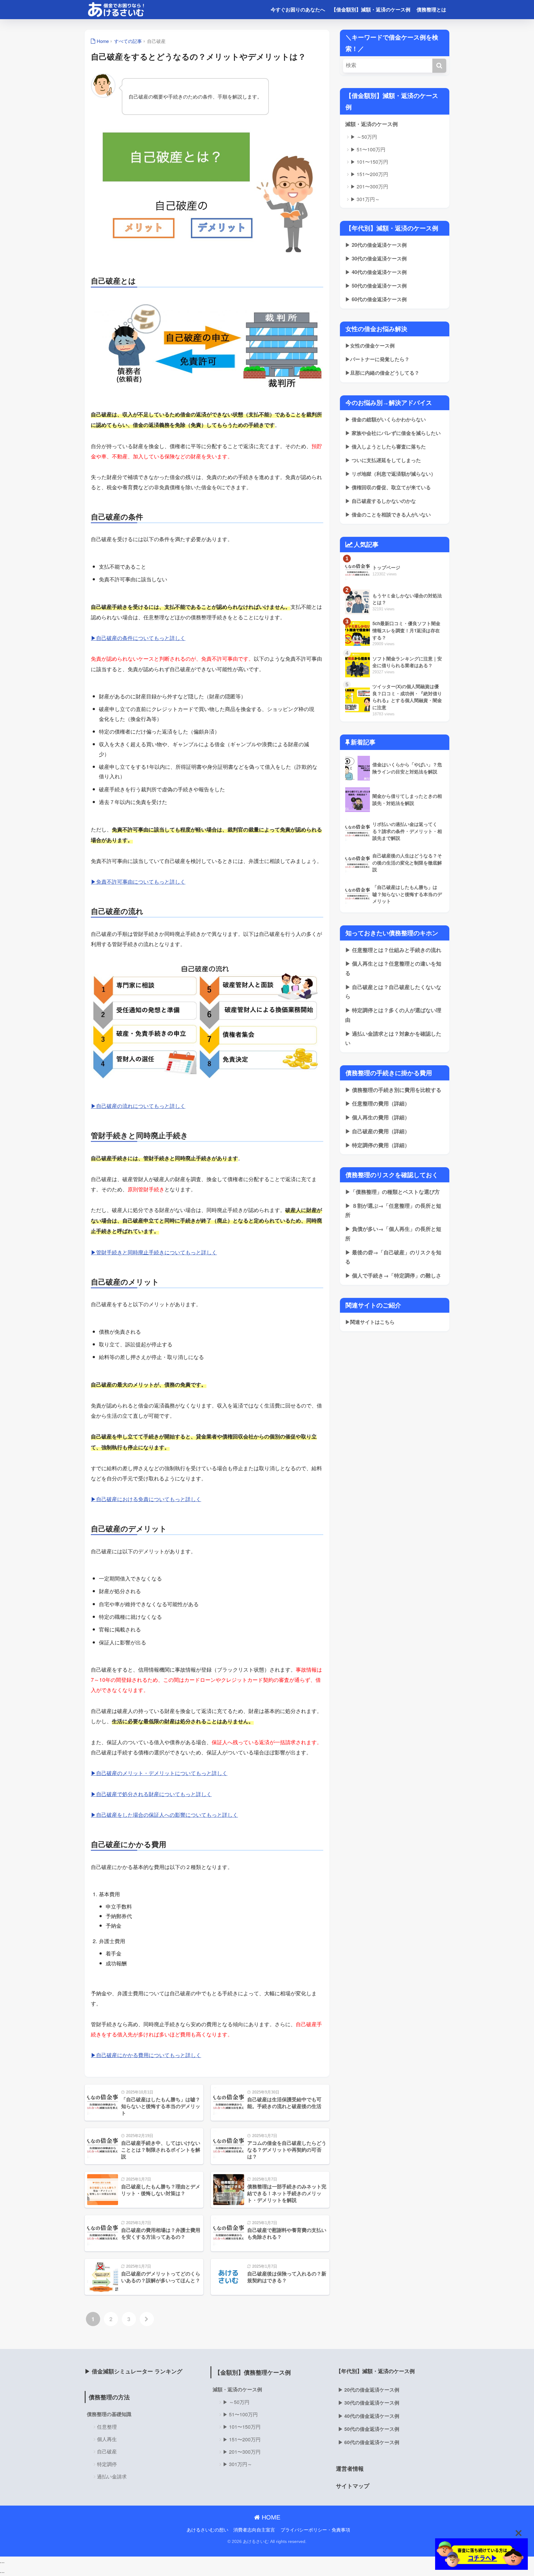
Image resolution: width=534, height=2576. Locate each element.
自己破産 (107, 2451)
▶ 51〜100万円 (368, 149)
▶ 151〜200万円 (369, 174)
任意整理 (107, 2427)
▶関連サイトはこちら (370, 1322)
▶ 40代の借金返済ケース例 (376, 272)
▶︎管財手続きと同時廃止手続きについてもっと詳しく (154, 1252)
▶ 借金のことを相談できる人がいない (388, 514)
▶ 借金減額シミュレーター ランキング (133, 2371)
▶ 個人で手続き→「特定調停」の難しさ (393, 1275)
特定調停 (107, 2464)
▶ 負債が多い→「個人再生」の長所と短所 (393, 1233)
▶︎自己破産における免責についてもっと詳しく (146, 1499)
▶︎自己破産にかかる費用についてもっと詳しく (146, 2055)
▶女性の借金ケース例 (370, 345)
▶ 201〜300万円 (369, 186)
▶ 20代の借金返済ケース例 (376, 245)
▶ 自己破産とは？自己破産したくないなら (393, 992)
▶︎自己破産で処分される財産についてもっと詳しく (151, 1794)
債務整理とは (431, 9)
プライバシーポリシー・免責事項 (315, 2530)
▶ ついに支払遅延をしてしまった (383, 460)
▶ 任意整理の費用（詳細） (377, 1103)
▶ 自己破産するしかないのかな (381, 501)
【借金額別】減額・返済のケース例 (371, 9)
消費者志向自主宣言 (254, 2530)
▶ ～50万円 (364, 137)
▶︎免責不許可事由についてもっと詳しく (138, 881)
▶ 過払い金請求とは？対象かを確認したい (393, 1038)
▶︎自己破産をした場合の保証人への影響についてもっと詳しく (164, 1814)
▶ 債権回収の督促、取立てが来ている (388, 487)
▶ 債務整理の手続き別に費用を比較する (393, 1090)
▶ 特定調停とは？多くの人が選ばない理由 (393, 1015)
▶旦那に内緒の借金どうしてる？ (382, 373)
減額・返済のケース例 (371, 124)
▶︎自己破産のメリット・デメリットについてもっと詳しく (159, 1773)
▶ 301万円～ (365, 199)
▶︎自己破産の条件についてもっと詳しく (138, 638)
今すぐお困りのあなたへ (298, 9)
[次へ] (147, 2319)
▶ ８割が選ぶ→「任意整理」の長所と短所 (393, 1210)
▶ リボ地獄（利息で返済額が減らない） (390, 474)
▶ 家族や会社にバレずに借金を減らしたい (393, 433)
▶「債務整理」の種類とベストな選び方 (392, 1192)
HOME (270, 2517)
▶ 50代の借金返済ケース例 (376, 286)
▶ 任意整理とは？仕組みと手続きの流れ (393, 950)
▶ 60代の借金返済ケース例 (376, 299)
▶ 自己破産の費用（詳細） (377, 1131)
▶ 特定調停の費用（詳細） (377, 1145)
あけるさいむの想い (208, 2530)
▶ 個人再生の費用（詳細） (377, 1117)
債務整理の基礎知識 (109, 2414)
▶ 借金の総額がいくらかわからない (386, 419)
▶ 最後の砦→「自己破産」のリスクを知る (393, 1257)
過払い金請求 (112, 2476)
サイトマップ (353, 2486)
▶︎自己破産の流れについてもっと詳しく (138, 1106)
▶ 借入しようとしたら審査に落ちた (386, 446)
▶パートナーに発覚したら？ (377, 359)
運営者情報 (350, 2468)
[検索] (439, 66)
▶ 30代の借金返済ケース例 (376, 258)
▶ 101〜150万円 (369, 162)
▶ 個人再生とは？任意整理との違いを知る (393, 968)
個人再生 (107, 2439)
